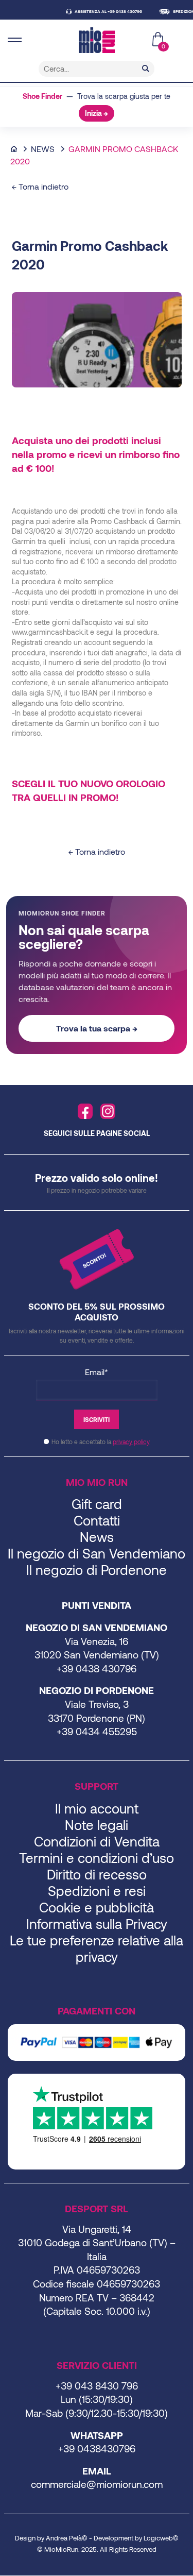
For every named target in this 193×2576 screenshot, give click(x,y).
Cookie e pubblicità (97, 1907)
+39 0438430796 (97, 2448)
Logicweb (158, 2538)
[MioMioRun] (97, 40)
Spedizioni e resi (97, 1891)
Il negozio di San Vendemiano (97, 1553)
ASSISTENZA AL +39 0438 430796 (98, 11)
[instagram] (108, 1111)
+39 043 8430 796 (97, 2386)
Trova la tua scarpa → (97, 1028)
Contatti (97, 1520)
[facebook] (85, 1111)
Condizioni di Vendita (97, 1841)
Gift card (97, 1504)
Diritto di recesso (97, 1874)
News (43, 149)
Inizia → (97, 113)
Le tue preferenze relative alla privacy (97, 1948)
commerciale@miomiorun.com (97, 2484)
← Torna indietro (40, 186)
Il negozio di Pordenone (97, 1570)
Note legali (97, 1825)
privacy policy (131, 1442)
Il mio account (97, 1808)
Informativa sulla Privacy (97, 1923)
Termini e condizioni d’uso (97, 1858)
